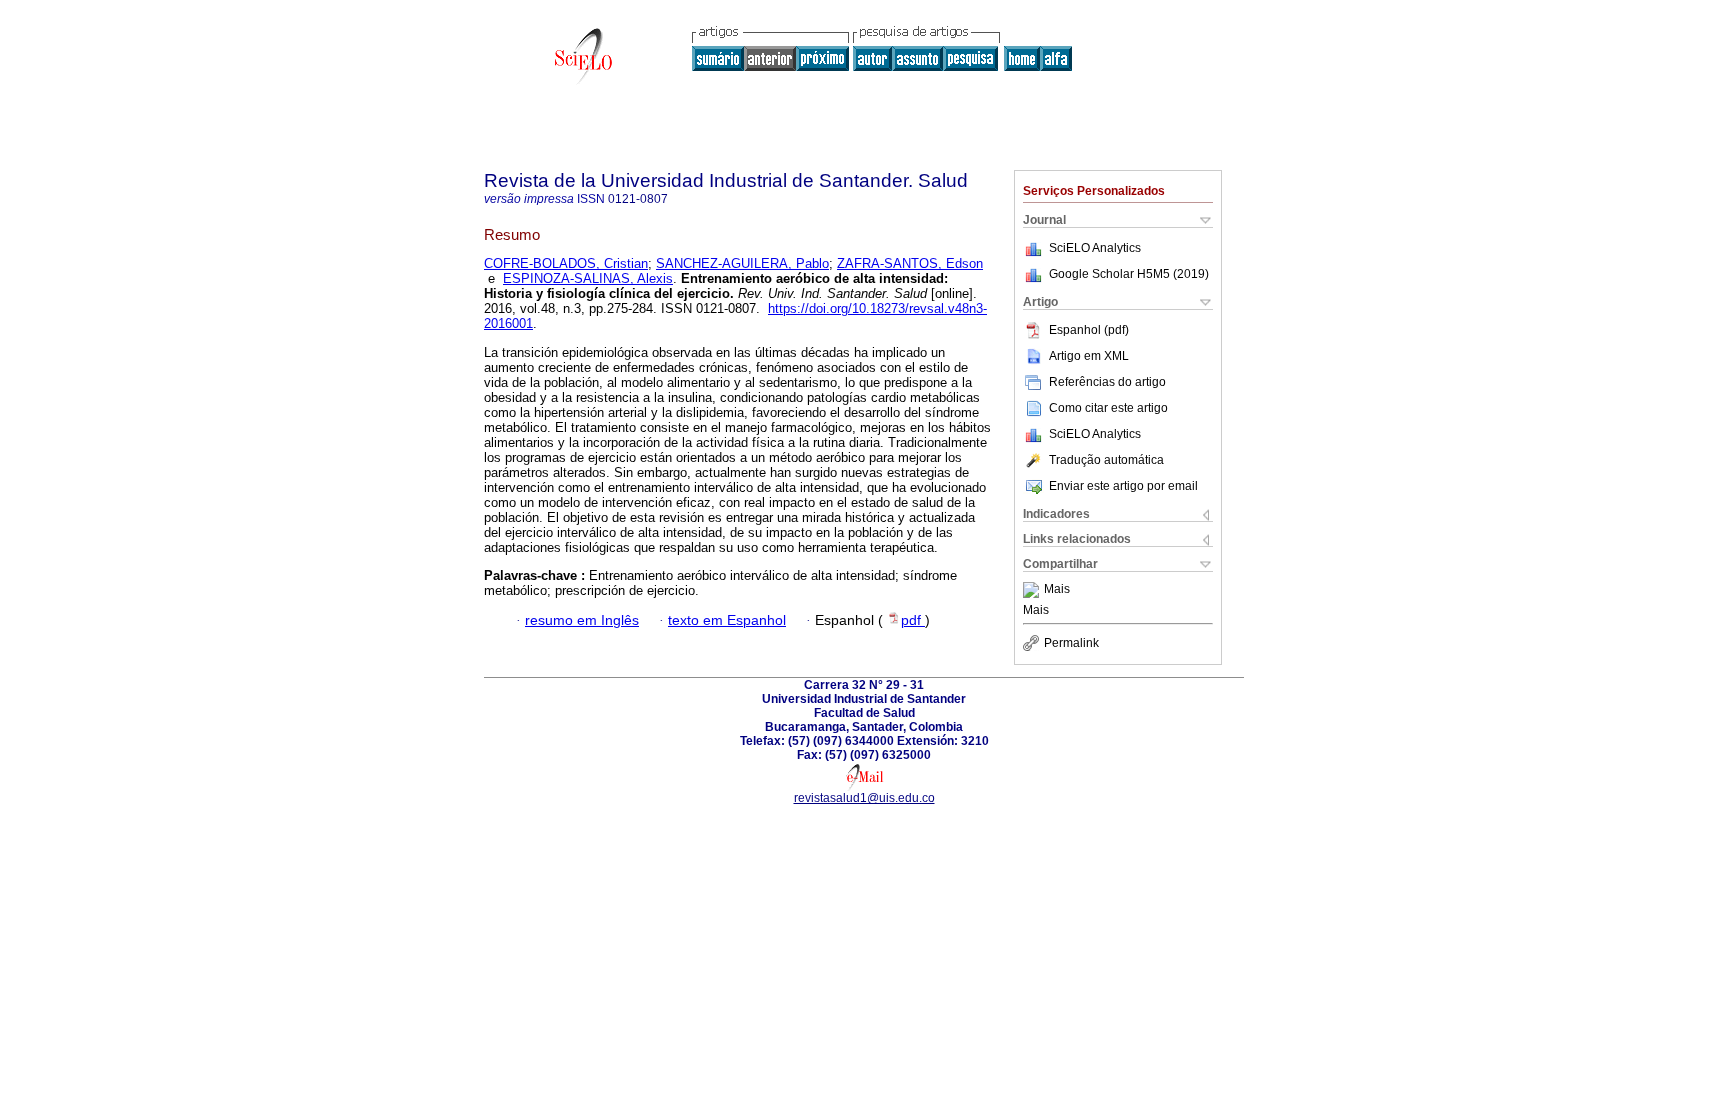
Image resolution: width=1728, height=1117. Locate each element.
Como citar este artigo (1108, 408)
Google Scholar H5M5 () (1129, 274)
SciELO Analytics (1095, 248)
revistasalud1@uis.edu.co (864, 798)
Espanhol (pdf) (1089, 330)
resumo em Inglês (582, 620)
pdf (913, 620)
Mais (1057, 590)
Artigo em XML (1089, 356)
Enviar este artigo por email (1123, 486)
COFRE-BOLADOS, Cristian (566, 263)
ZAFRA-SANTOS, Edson (910, 263)
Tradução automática (1106, 460)
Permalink (1071, 643)
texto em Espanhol (727, 620)
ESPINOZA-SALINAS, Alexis (588, 278)
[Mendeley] (1033, 590)
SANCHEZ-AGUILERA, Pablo (742, 263)
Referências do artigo (1107, 382)
